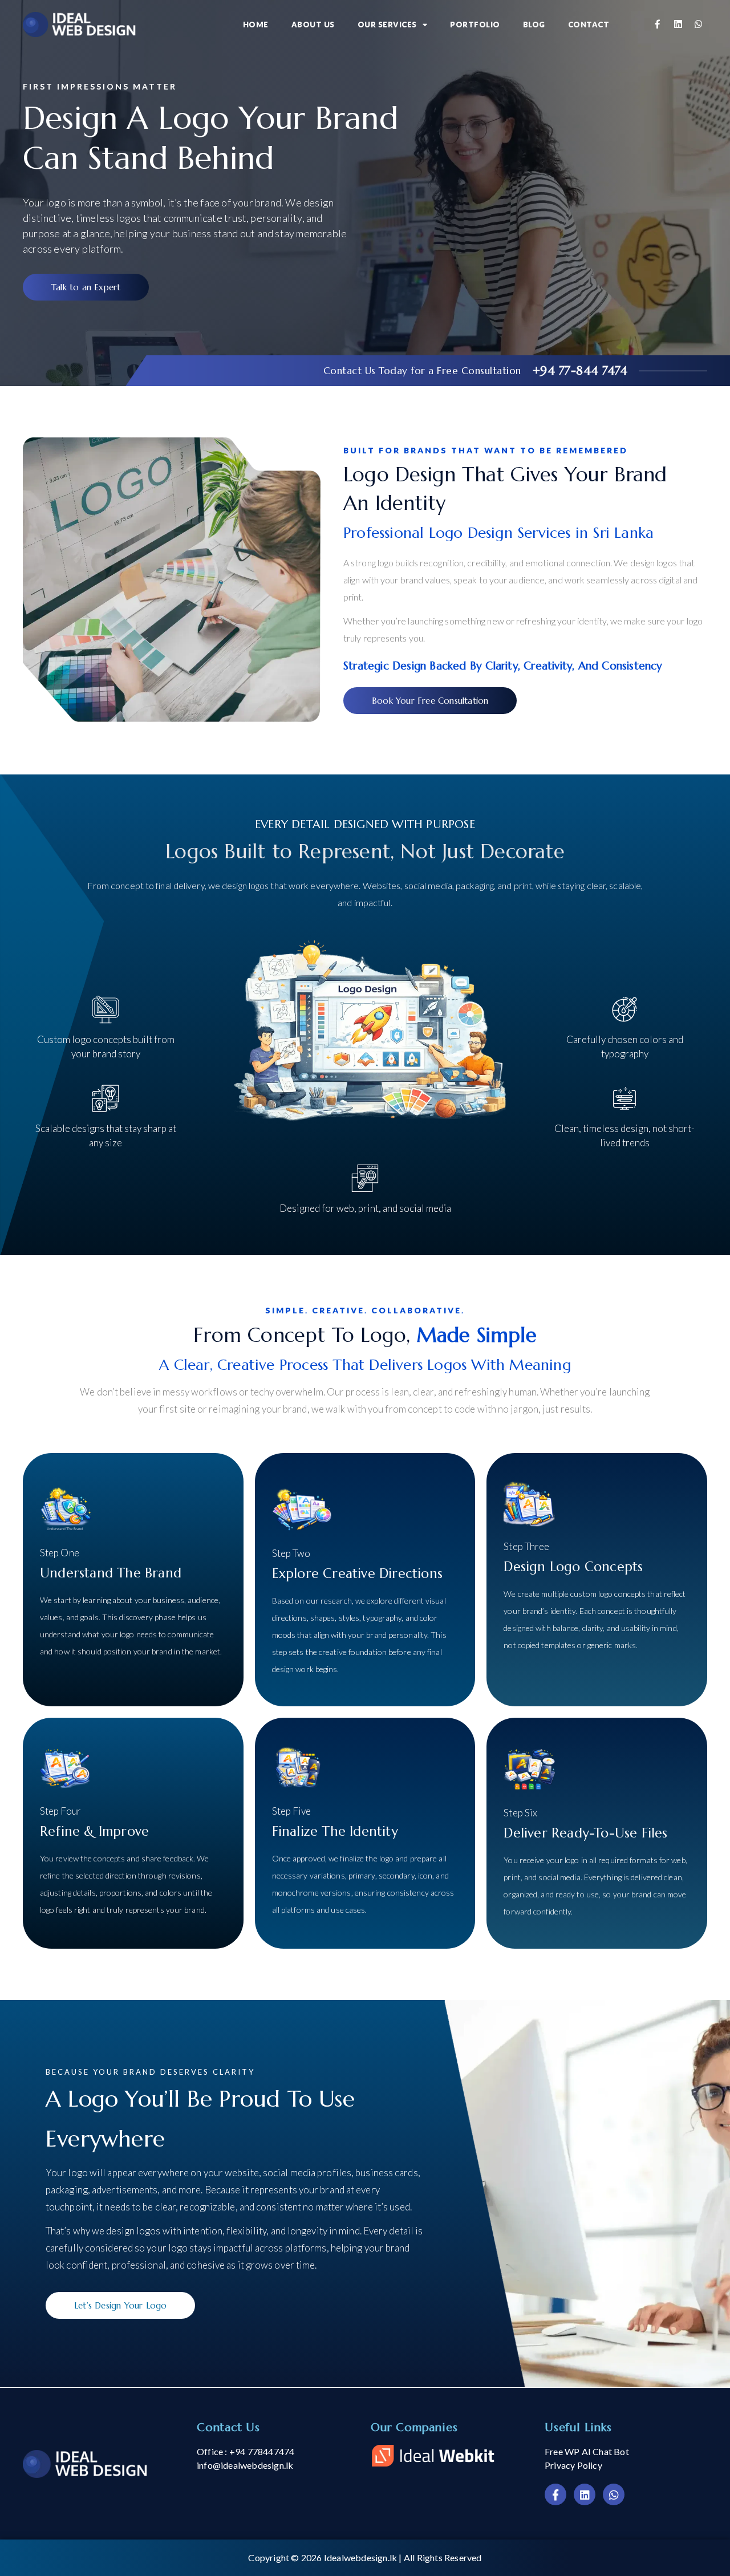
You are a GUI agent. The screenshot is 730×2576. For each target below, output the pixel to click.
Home (256, 25)
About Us (313, 25)
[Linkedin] (678, 25)
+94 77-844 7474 (580, 371)
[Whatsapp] (698, 25)
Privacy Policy (573, 2465)
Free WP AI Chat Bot (587, 2451)
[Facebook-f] (657, 25)
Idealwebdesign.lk (360, 2557)
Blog (534, 25)
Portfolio (475, 25)
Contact (589, 25)
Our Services (387, 25)
